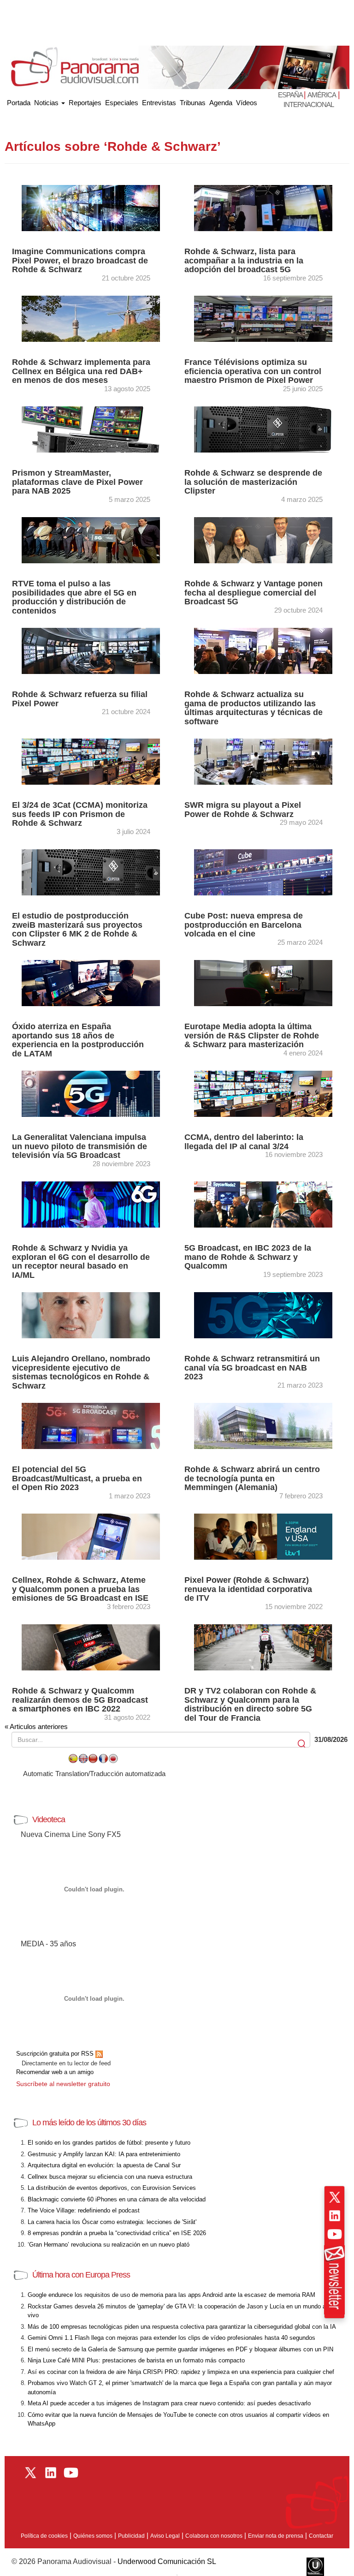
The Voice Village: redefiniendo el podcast (84, 2210)
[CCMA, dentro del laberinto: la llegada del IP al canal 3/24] (263, 1093)
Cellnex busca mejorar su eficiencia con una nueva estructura (110, 2177)
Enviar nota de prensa (276, 2536)
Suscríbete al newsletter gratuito (63, 2084)
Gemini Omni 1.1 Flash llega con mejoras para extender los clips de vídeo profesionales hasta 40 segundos (171, 2338)
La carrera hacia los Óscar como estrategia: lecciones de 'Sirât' (112, 2222)
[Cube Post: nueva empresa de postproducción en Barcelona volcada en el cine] (263, 872)
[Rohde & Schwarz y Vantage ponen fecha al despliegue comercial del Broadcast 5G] (263, 540)
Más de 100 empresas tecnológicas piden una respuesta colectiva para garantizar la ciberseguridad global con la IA (182, 2327)
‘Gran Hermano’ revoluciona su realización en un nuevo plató (109, 2245)
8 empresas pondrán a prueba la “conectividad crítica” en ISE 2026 (117, 2233)
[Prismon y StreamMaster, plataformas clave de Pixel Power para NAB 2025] (91, 429)
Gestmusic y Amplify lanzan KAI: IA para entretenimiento (104, 2154)
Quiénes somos (93, 2536)
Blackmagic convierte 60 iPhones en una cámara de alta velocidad (117, 2199)
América (322, 95)
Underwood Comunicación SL (167, 2561)
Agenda (221, 103)
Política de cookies (44, 2536)
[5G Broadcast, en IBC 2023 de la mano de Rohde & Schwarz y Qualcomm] (263, 1204)
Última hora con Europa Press (81, 2275)
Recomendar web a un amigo (55, 2072)
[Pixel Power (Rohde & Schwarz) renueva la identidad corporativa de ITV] (263, 1536)
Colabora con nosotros (214, 2536)
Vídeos (247, 103)
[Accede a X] (335, 2197)
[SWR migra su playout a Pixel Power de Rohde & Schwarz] (263, 761)
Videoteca (49, 1819)
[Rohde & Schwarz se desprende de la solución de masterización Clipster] (263, 429)
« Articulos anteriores (36, 1726)
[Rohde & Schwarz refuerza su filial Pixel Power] (91, 650)
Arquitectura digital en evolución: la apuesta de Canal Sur (104, 2165)
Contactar (321, 2536)
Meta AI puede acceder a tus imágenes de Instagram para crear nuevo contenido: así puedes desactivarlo (169, 2403)
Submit (302, 1744)
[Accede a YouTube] (335, 2234)
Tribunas (193, 103)
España (291, 95)
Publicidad (131, 2536)
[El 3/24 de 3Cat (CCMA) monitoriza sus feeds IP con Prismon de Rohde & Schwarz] (91, 761)
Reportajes (85, 103)
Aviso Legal (165, 2536)
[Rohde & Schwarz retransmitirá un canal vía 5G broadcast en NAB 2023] (263, 1315)
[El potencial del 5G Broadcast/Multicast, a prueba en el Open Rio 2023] (91, 1425)
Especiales (122, 103)
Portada (19, 101)
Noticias (47, 103)
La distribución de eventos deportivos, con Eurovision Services (112, 2188)
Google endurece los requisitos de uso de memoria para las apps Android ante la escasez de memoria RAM (171, 2295)
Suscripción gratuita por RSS (56, 2054)
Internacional (309, 104)
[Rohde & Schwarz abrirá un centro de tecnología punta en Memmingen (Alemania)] (263, 1425)
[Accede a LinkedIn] (335, 2216)
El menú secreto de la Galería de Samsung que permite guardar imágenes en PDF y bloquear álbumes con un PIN (180, 2349)
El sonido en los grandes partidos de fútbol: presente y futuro (109, 2143)
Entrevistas (159, 103)
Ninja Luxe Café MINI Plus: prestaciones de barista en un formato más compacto (136, 2360)
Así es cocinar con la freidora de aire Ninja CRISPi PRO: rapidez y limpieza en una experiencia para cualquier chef (181, 2372)
